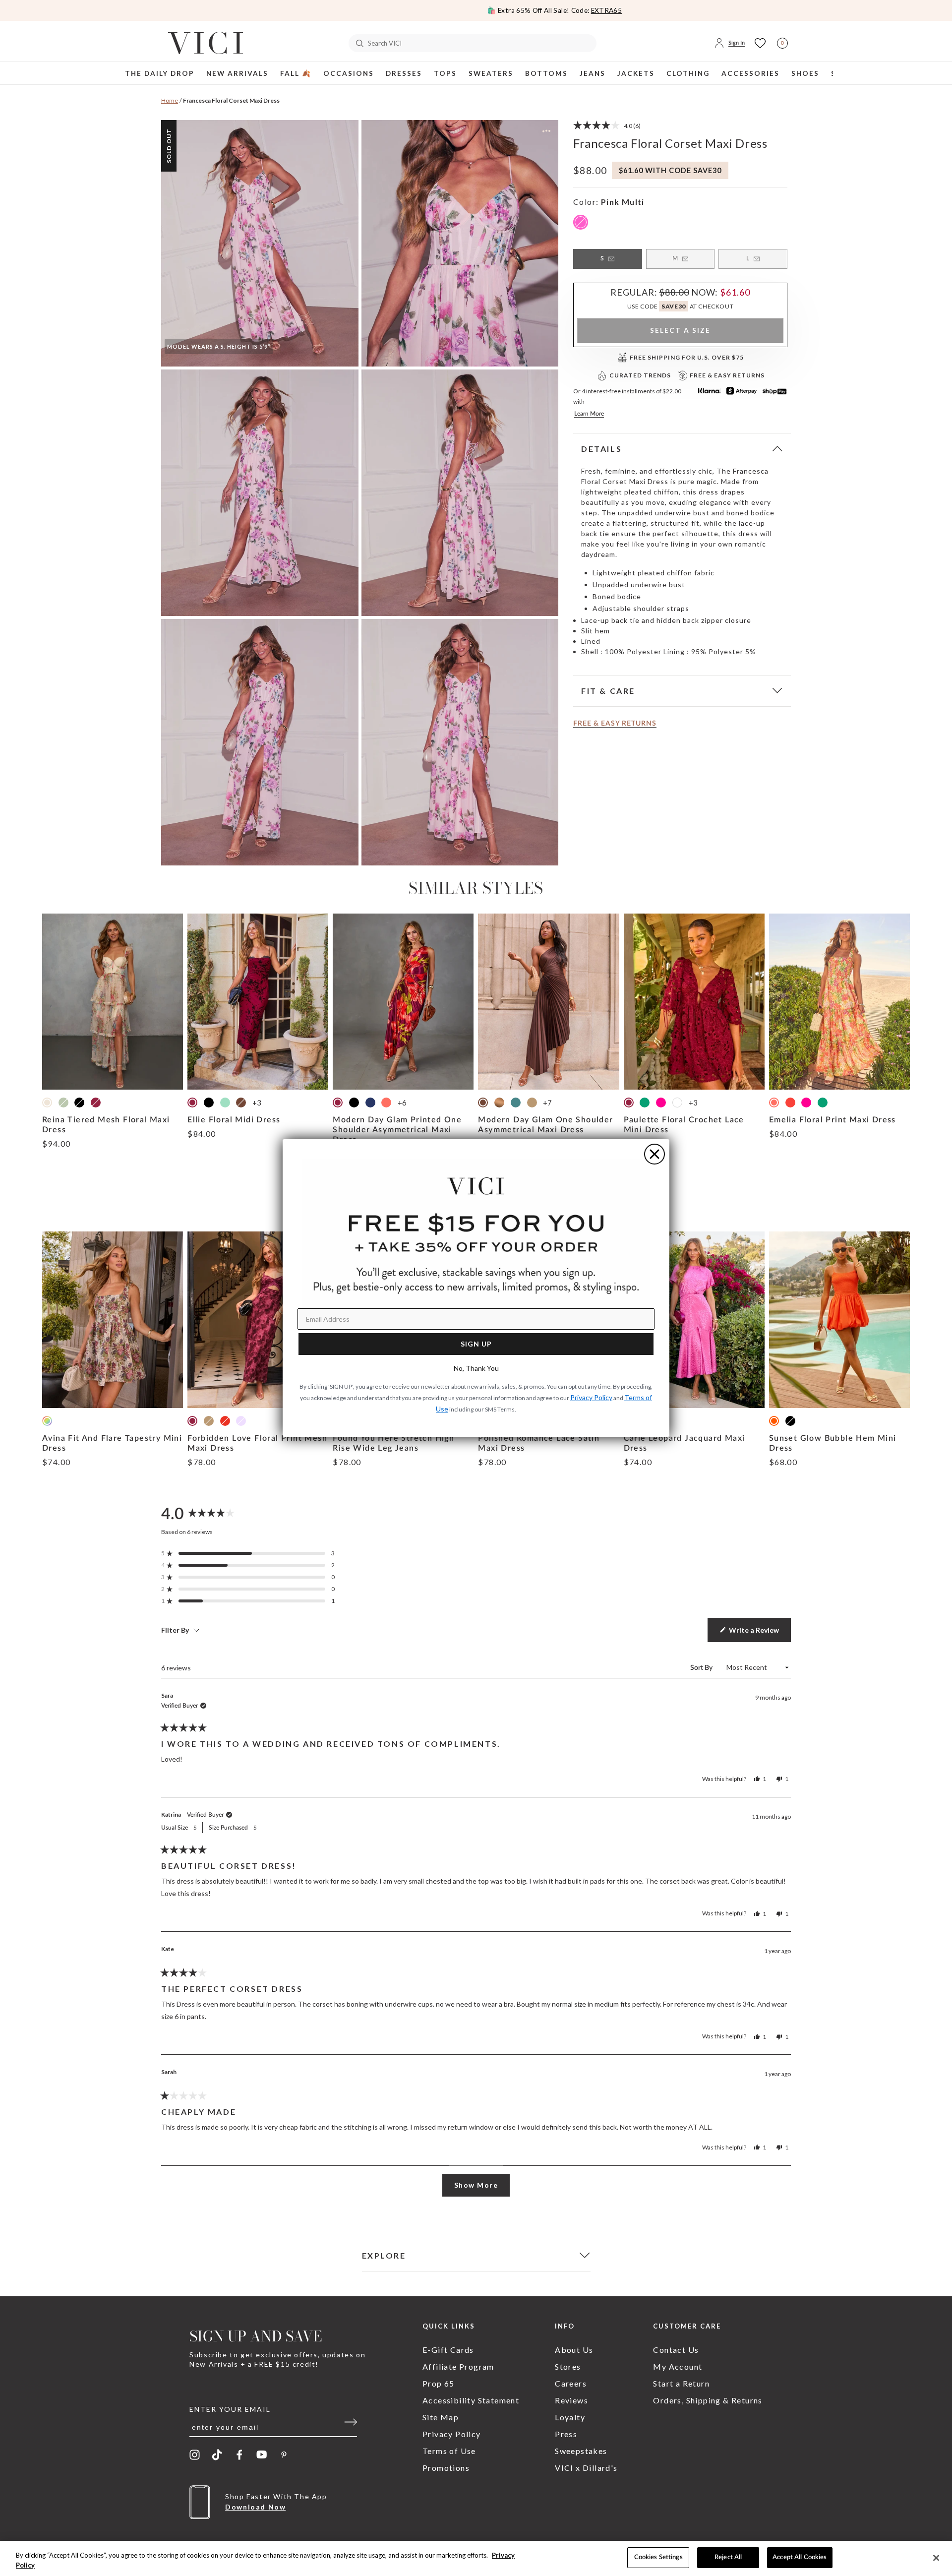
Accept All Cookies (800, 2557)
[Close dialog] (654, 1154)
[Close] (936, 2558)
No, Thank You (476, 1368)
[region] (476, 2558)
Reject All (728, 2557)
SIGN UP (476, 1344)
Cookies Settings (658, 2557)
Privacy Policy (591, 1397)
